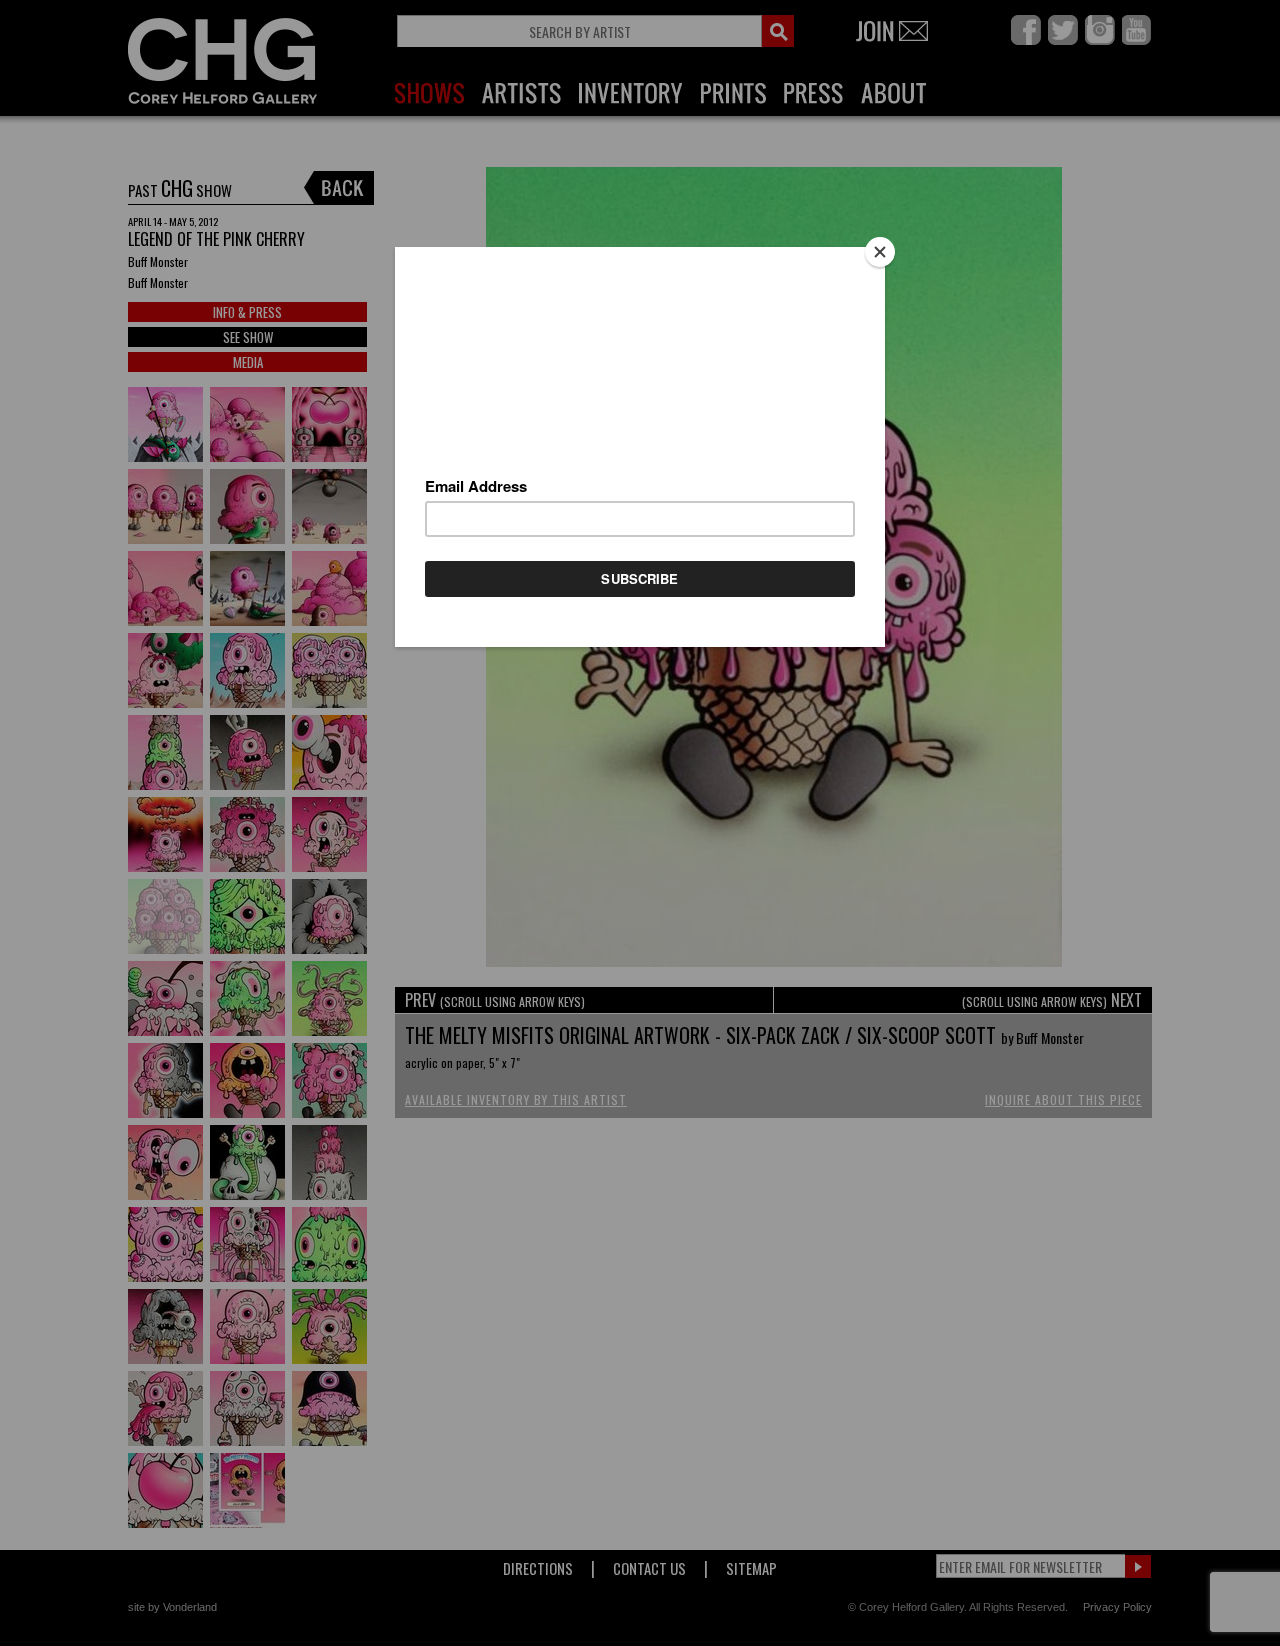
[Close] (880, 252)
